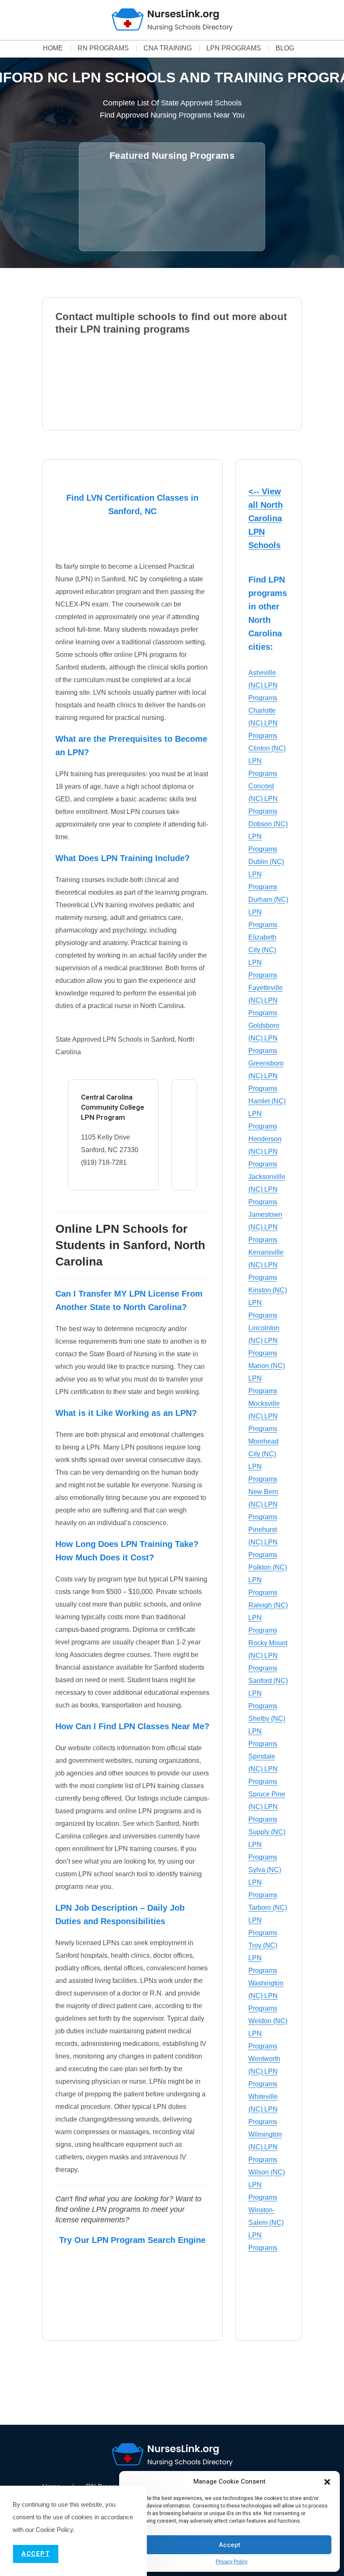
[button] (327, 2482)
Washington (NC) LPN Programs (266, 1996)
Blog (285, 48)
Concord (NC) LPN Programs (263, 799)
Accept (230, 2545)
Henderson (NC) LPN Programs (265, 1151)
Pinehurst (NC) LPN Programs (263, 1542)
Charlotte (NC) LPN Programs (263, 723)
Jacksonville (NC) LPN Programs (267, 1189)
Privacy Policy (232, 2562)
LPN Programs (234, 48)
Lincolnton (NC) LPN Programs (264, 1341)
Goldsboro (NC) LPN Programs (264, 1038)
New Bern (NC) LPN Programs (263, 1504)
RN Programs (103, 48)
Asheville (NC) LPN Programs (263, 685)
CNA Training (168, 48)
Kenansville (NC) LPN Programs (266, 1265)
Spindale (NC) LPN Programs (263, 1769)
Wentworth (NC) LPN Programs (264, 2071)
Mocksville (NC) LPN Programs (264, 1416)
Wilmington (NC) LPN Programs (265, 2147)
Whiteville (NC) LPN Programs (263, 2109)
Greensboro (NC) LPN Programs (266, 1076)
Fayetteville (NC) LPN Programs (266, 1000)
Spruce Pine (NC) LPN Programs (267, 1807)
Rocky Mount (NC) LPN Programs (268, 1656)
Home (53, 48)
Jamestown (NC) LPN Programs (265, 1227)
